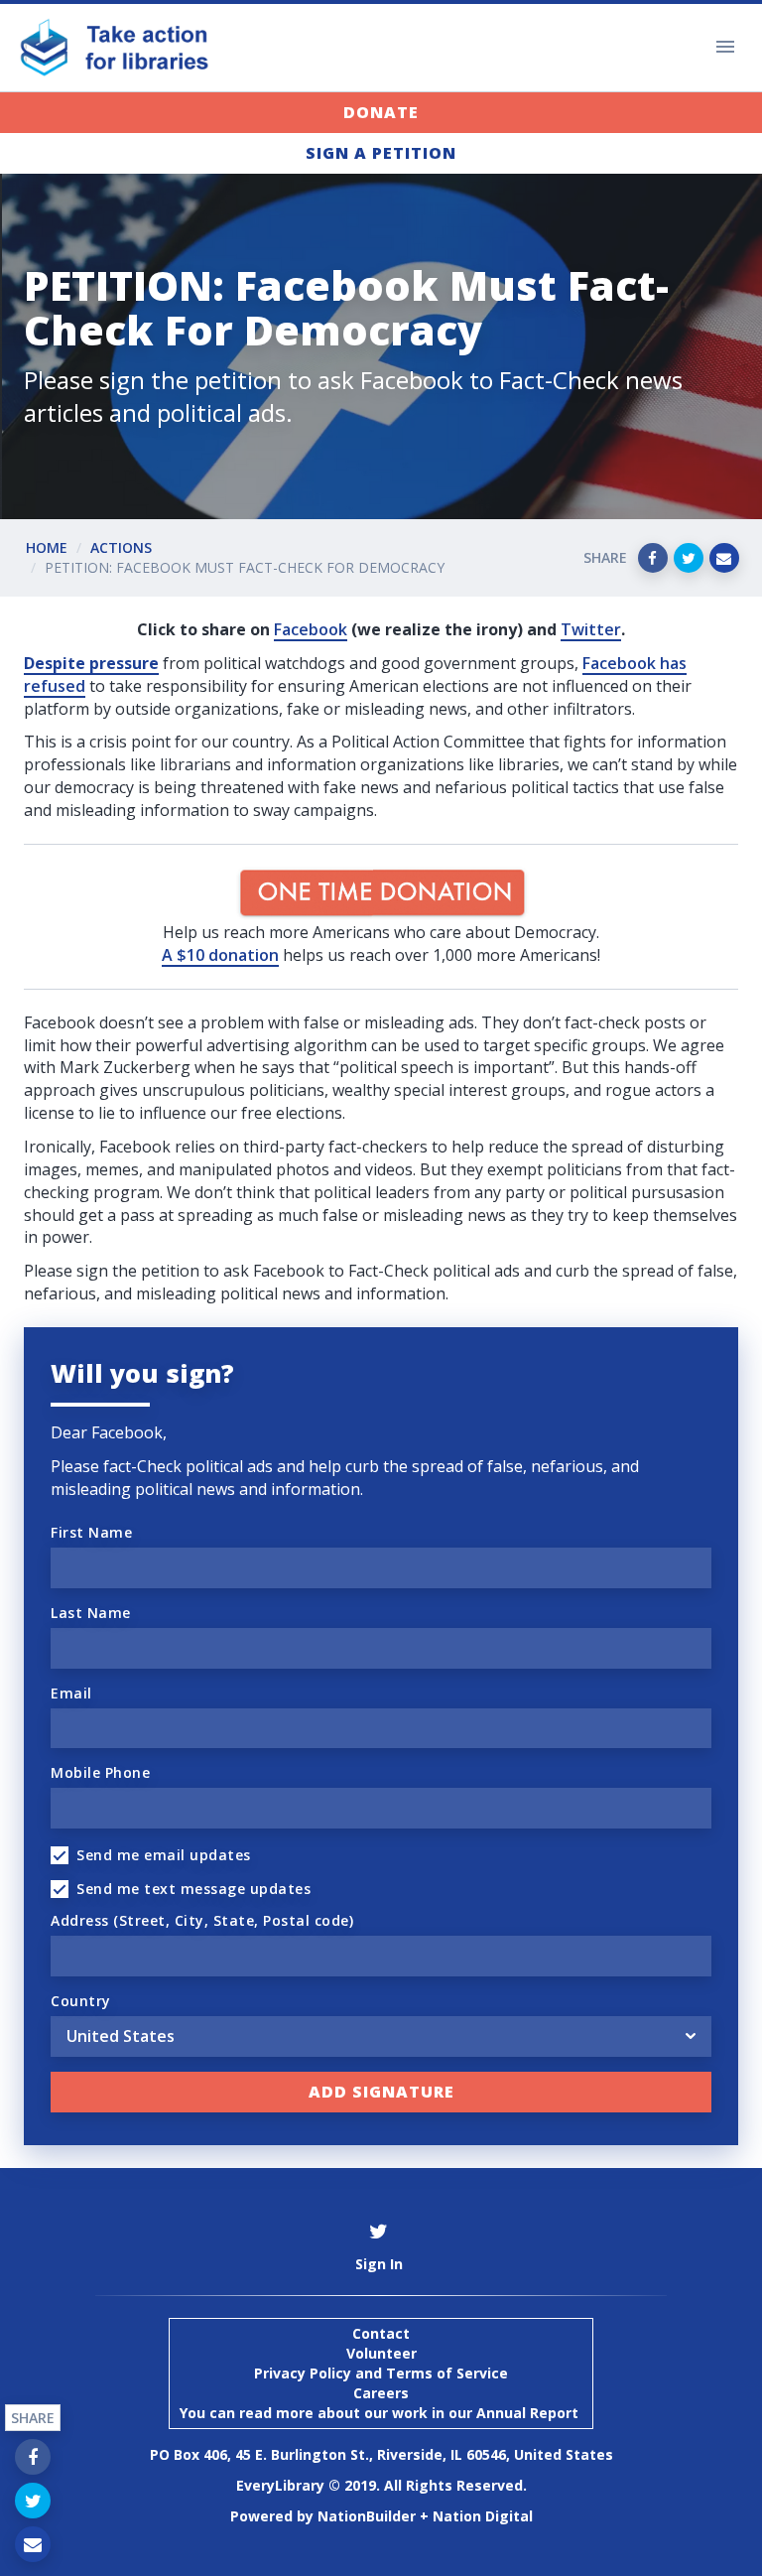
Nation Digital (483, 2516)
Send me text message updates (193, 1889)
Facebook (311, 629)
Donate (381, 112)
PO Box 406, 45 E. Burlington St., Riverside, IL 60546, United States (381, 2454)
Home (47, 547)
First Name (91, 1532)
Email (71, 1693)
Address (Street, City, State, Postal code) (202, 1920)
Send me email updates (164, 1855)
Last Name (91, 1613)
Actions (121, 547)
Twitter (591, 629)
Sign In (379, 2264)
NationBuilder (367, 2516)
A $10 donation (220, 955)
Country (81, 2001)
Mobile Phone (100, 1772)
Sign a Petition (381, 153)
